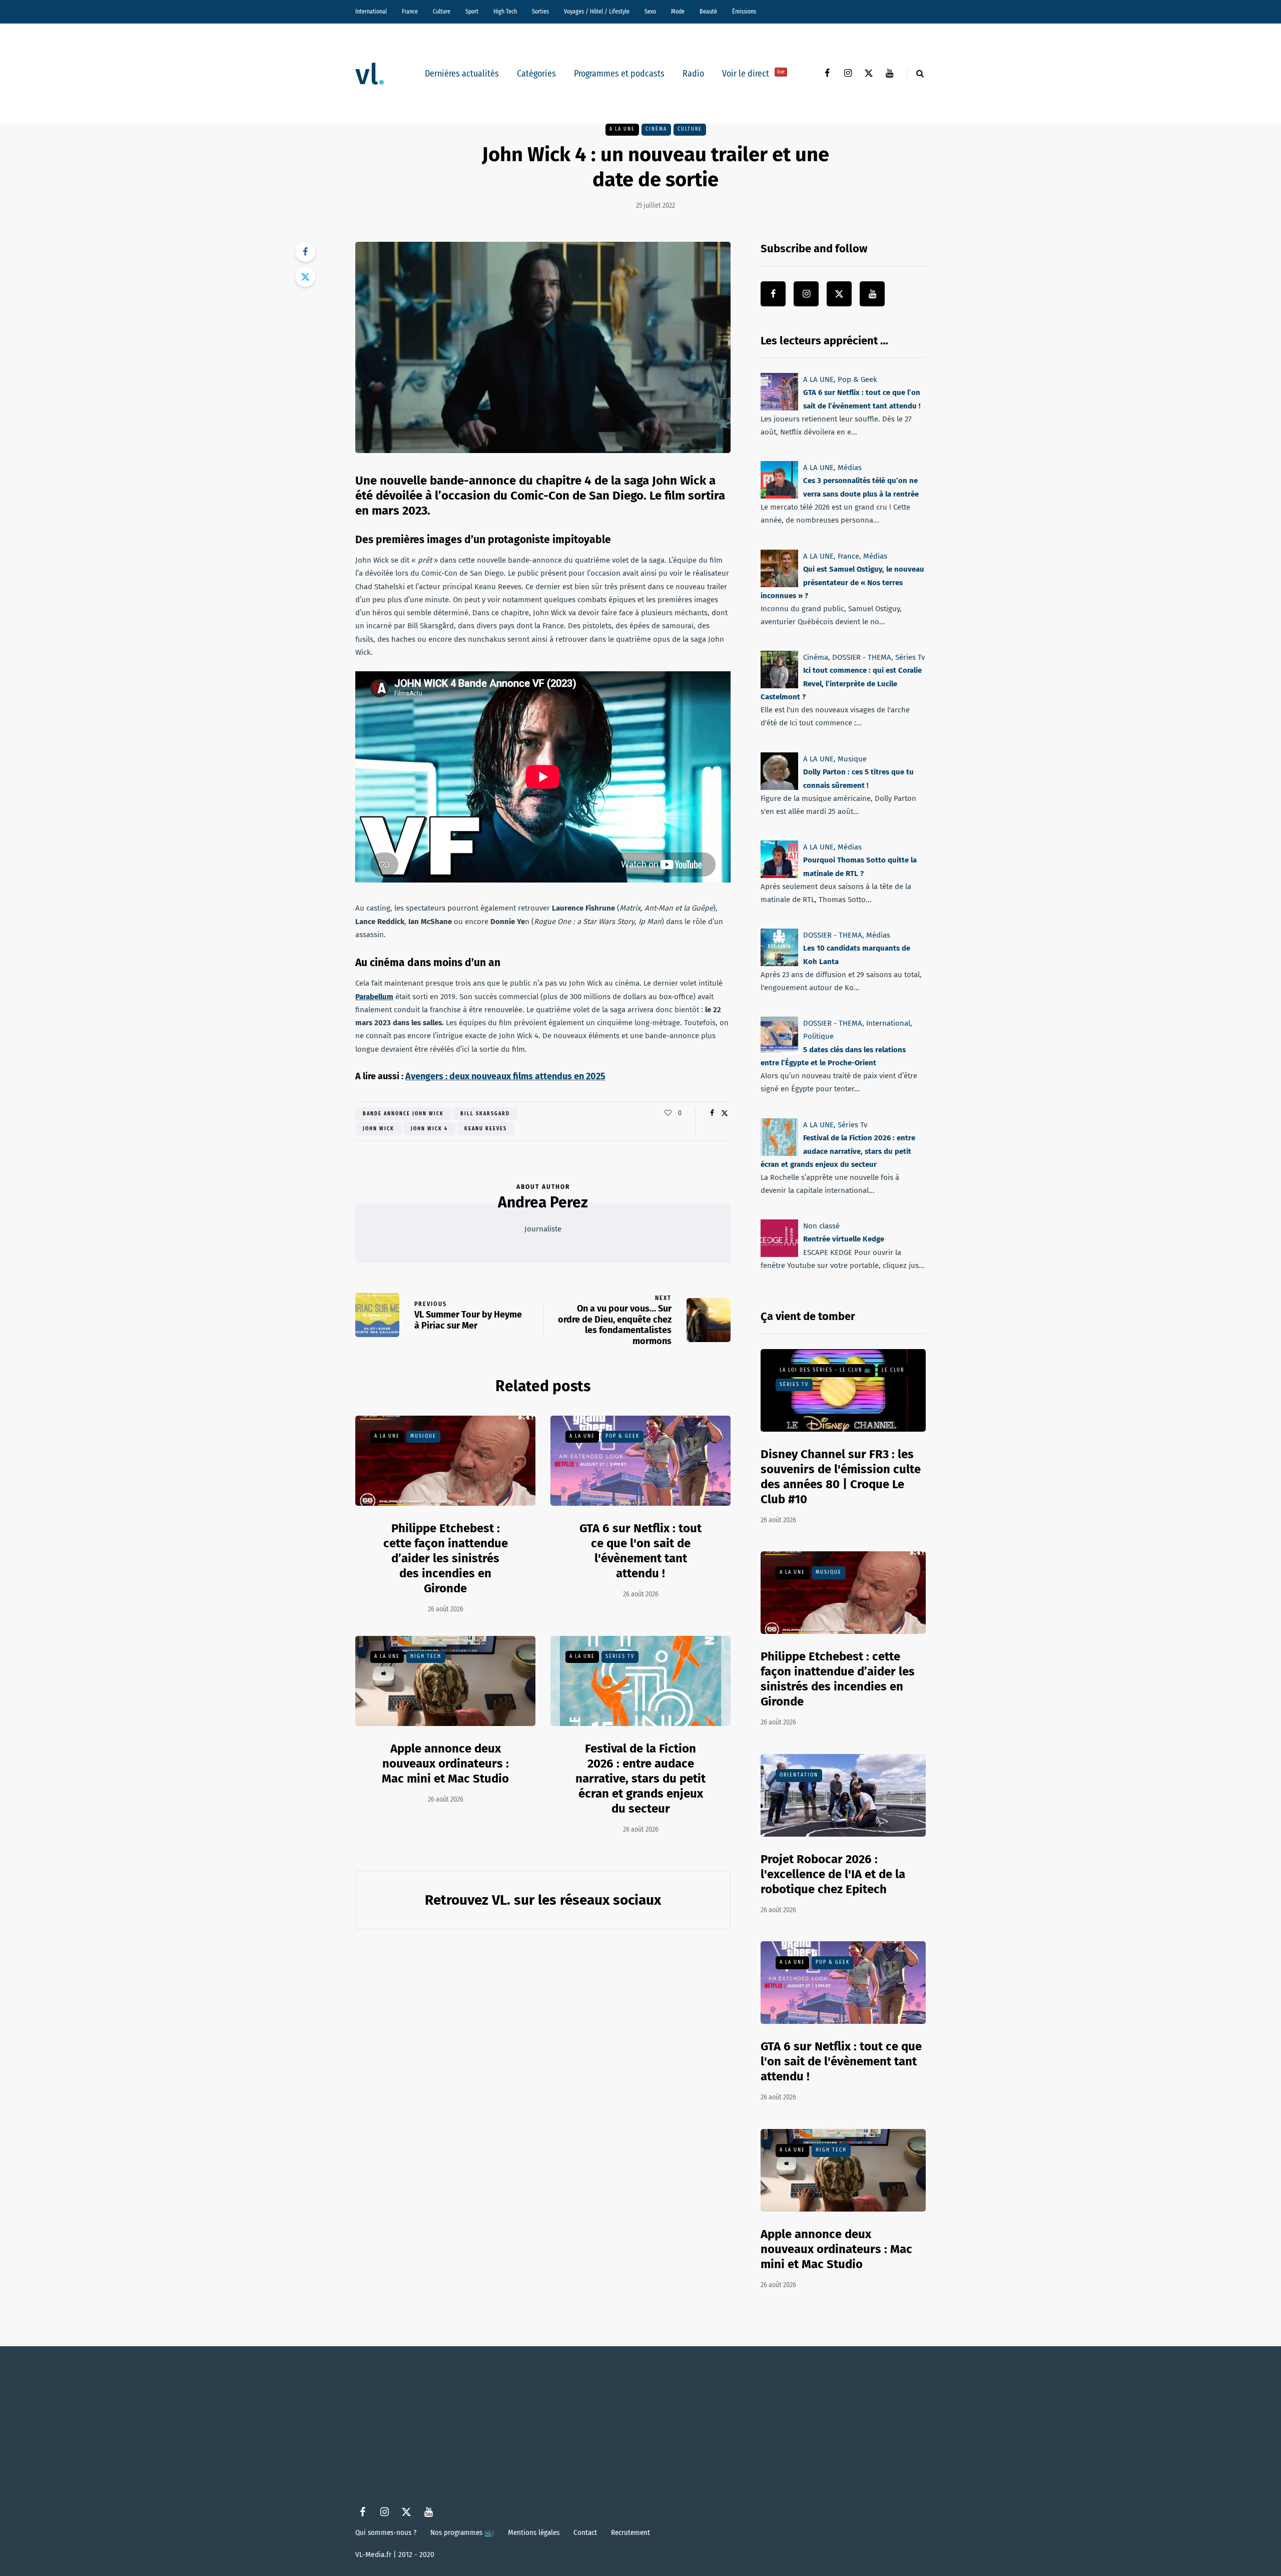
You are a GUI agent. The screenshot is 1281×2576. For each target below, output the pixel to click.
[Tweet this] (305, 277)
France (410, 12)
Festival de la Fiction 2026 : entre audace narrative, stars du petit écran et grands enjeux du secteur (640, 1779)
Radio (693, 74)
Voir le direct (753, 74)
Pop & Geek (622, 1436)
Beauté (708, 12)
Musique (423, 1436)
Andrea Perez (543, 1202)
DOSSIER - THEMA (862, 657)
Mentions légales (534, 2532)
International (371, 12)
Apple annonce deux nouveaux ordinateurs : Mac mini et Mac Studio (445, 1764)
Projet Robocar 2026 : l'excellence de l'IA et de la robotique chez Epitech (833, 1874)
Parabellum (374, 997)
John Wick (379, 1129)
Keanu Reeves (486, 1129)
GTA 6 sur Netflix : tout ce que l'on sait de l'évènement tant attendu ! (841, 2061)
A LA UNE (622, 129)
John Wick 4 (429, 1129)
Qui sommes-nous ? (386, 2532)
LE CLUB (893, 1370)
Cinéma (656, 129)
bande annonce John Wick (403, 1114)
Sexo (650, 12)
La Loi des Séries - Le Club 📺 (825, 1370)
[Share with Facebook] (305, 252)
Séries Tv (620, 1656)
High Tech (505, 12)
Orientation (799, 1775)
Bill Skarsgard (485, 1114)
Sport (472, 12)
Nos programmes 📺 (462, 2532)
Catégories (536, 74)
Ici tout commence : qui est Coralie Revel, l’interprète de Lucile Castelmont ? (841, 684)
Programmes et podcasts (619, 74)
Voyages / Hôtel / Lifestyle (597, 12)
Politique (818, 1037)
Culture (442, 12)
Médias (850, 468)
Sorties (540, 12)
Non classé (821, 1226)
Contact (585, 2532)
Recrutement (630, 2532)
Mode (678, 12)
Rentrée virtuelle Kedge (844, 1239)
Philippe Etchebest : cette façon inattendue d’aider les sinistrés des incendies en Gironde (446, 1558)
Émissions (744, 12)
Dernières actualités (462, 74)
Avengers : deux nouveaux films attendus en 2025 (505, 1076)
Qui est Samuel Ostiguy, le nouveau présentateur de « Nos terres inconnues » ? (842, 582)
